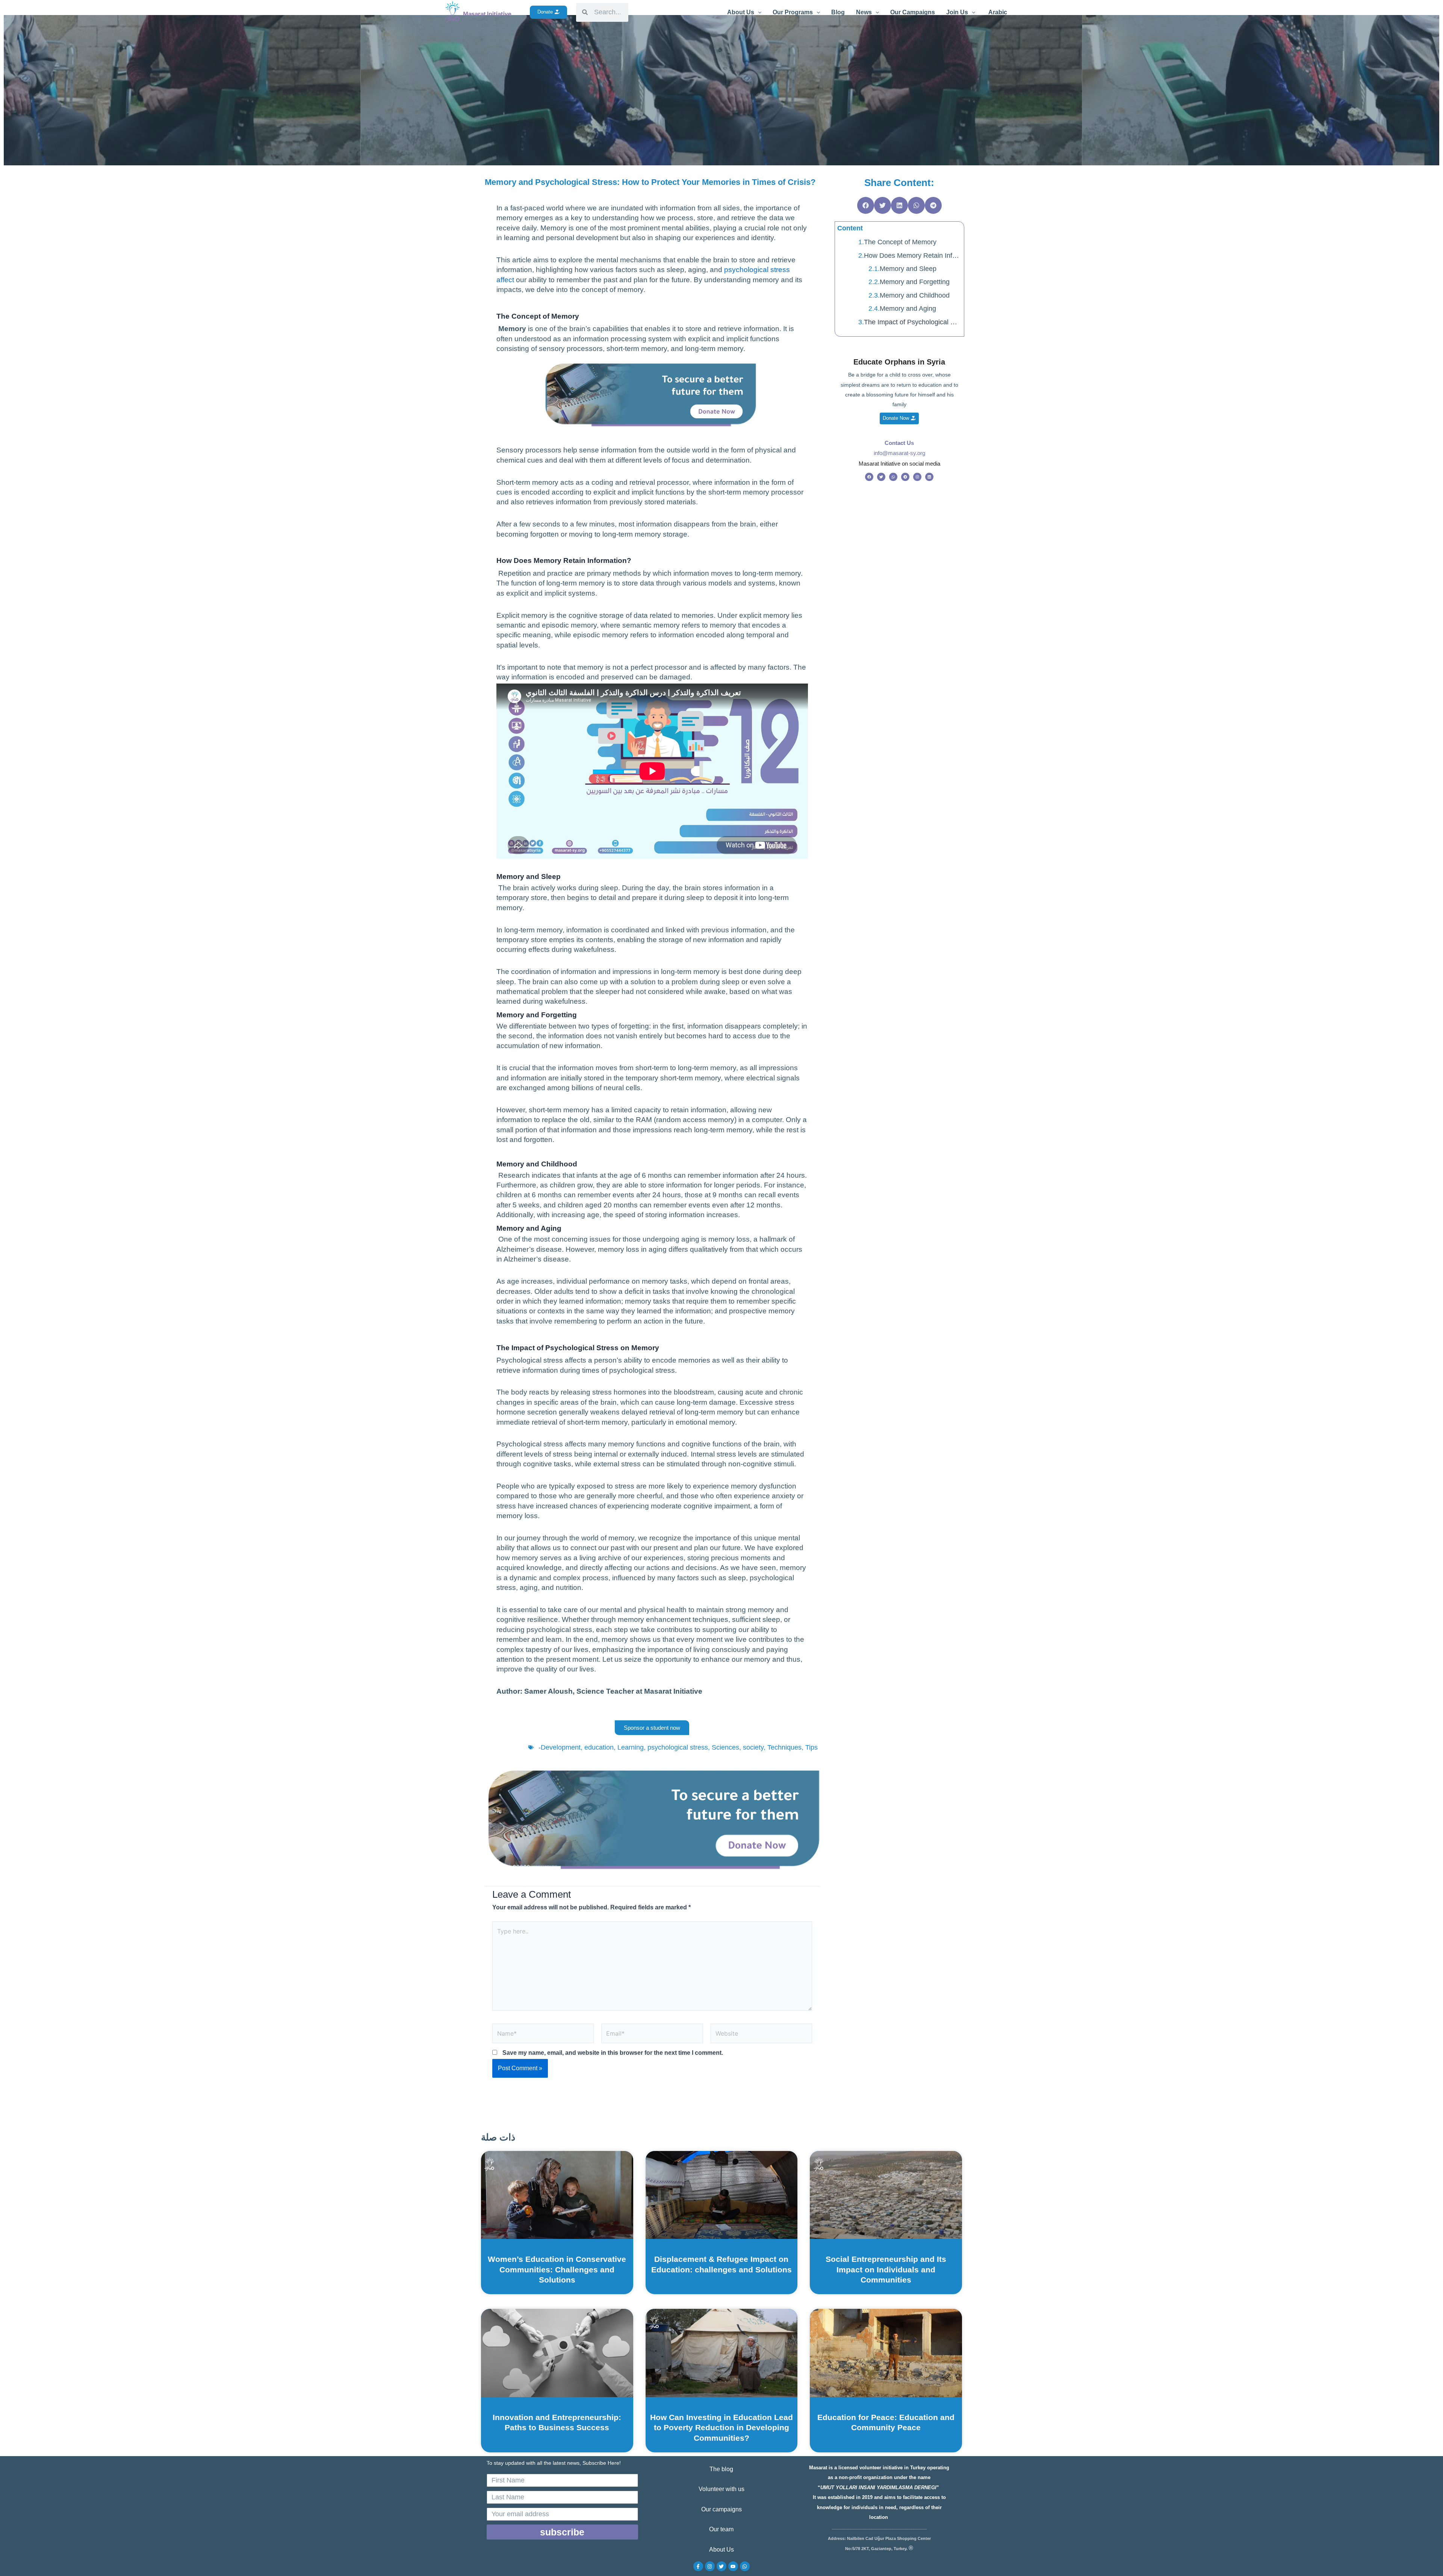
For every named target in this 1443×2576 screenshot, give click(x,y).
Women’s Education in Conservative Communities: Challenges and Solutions (557, 2269)
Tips (811, 1747)
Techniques (784, 1747)
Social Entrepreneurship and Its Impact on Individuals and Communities (886, 2269)
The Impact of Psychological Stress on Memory (913, 322)
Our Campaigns (913, 12)
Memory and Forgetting (916, 282)
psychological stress (678, 1747)
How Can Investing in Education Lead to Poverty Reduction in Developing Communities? (721, 2428)
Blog (838, 12)
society (753, 1747)
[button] (866, 205)
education (599, 1747)
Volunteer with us (721, 2489)
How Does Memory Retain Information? (913, 256)
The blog (721, 2469)
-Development (560, 1747)
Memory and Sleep (908, 269)
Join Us (957, 12)
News (864, 12)
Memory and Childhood (915, 295)
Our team (721, 2529)
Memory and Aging (908, 309)
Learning (631, 1747)
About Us (741, 12)
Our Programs (793, 12)
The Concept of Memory (900, 242)
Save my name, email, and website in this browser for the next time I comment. (613, 2053)
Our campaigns (721, 2509)
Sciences (725, 1747)
